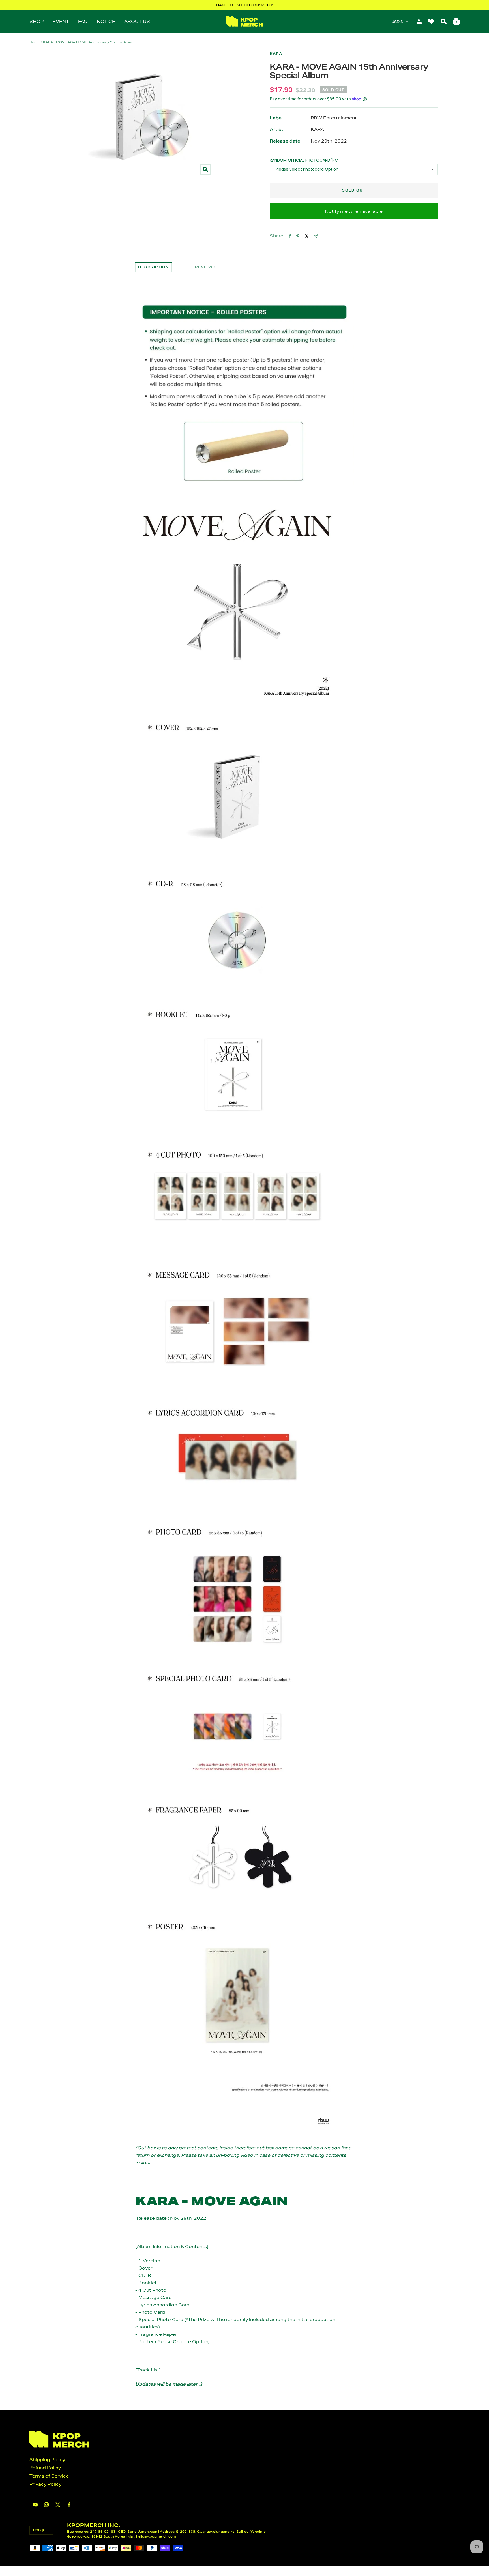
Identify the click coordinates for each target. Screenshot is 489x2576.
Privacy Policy (45, 2484)
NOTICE (106, 21)
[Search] (444, 22)
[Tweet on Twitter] (307, 236)
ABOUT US (137, 21)
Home (35, 42)
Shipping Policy (47, 2460)
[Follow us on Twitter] (58, 2505)
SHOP (37, 21)
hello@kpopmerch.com (156, 2536)
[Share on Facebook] (290, 236)
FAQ (83, 21)
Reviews (205, 267)
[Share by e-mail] (316, 236)
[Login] (419, 22)
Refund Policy (45, 2468)
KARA (276, 54)
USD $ (397, 22)
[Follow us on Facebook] (69, 2505)
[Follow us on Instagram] (46, 2505)
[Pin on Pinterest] (298, 236)
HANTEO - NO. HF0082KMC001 (245, 5)
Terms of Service (49, 2476)
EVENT (61, 21)
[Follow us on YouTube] (35, 2505)
